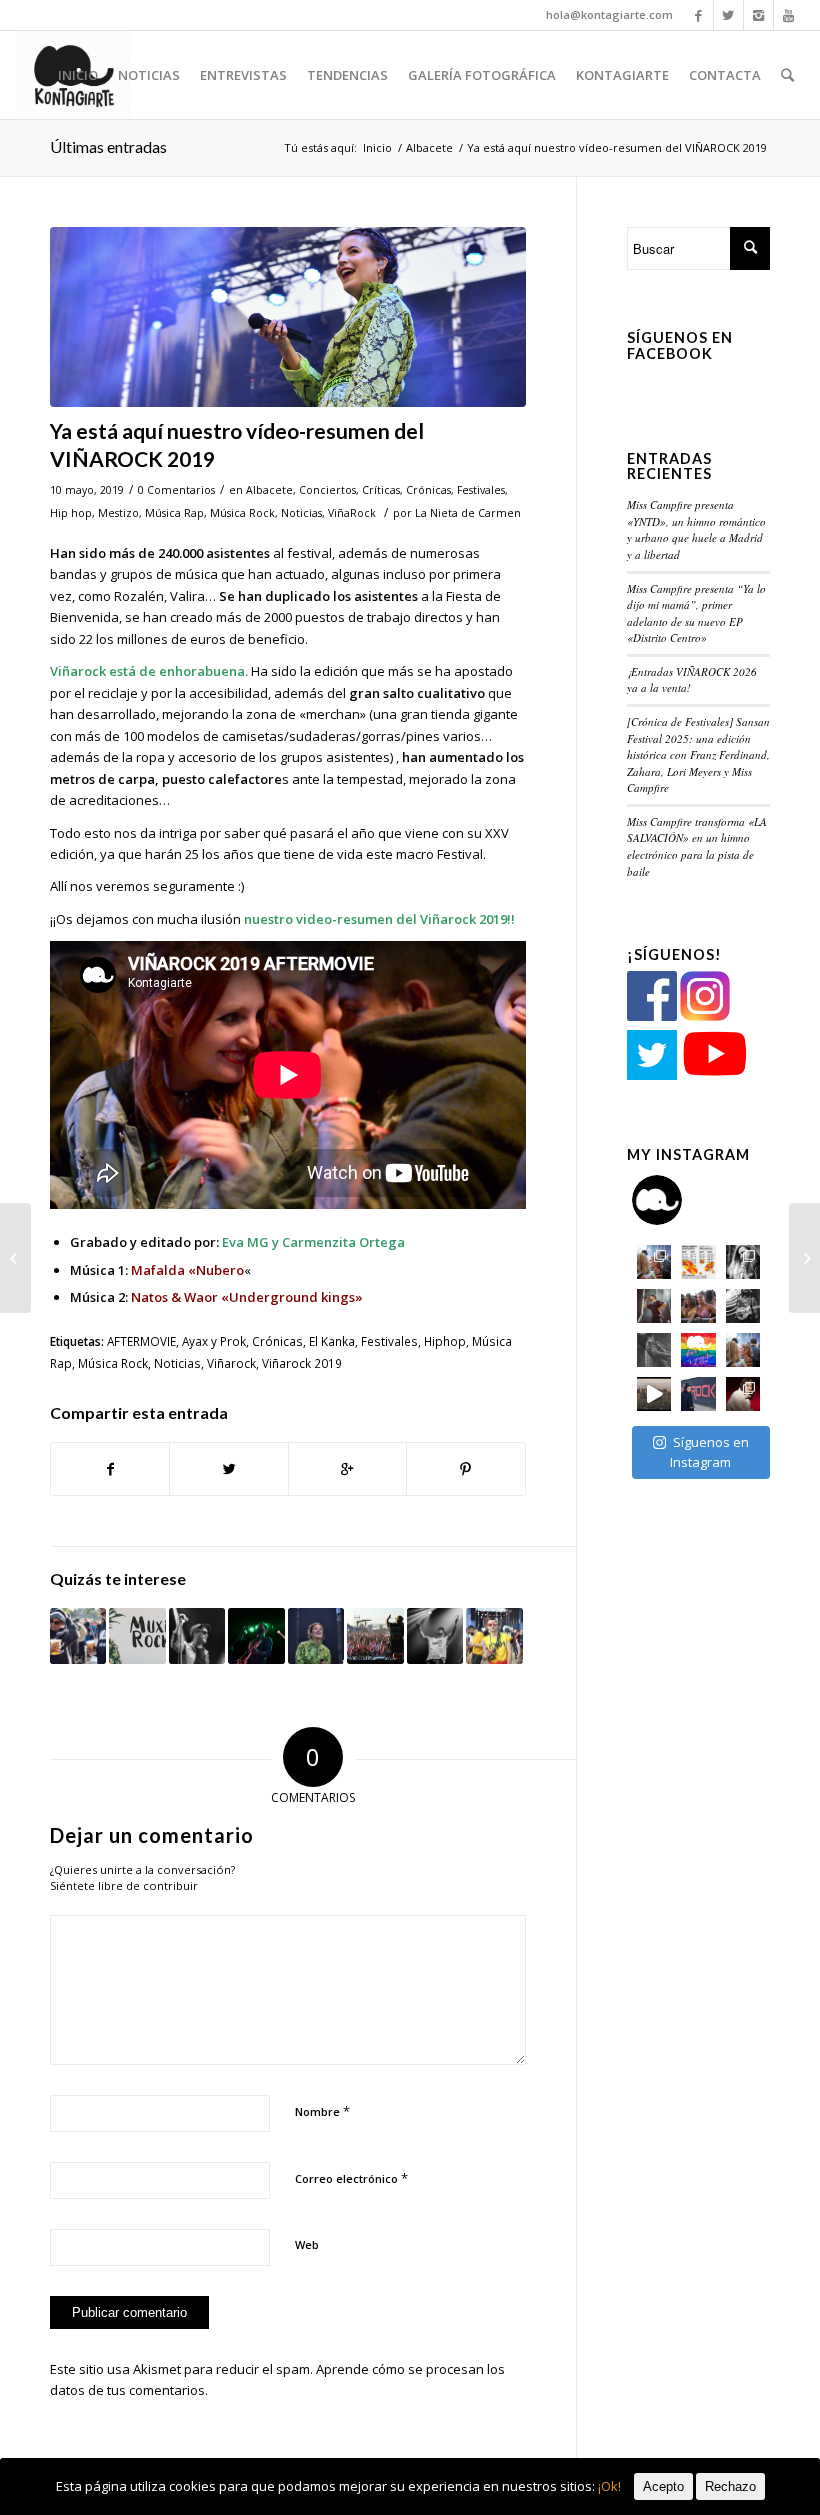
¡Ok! (609, 2486)
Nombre (322, 2111)
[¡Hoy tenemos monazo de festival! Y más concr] (698, 1306)
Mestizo (118, 513)
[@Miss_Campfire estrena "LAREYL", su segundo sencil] (654, 1394)
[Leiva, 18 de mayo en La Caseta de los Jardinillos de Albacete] (804, 1258)
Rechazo (730, 2486)
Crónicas (428, 490)
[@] (687, 1200)
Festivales (481, 490)
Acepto (663, 2486)
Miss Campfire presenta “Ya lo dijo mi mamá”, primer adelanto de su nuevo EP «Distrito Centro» (696, 613)
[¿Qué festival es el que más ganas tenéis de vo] (743, 1350)
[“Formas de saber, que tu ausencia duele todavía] (743, 1306)
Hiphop (445, 1341)
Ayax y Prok (214, 1341)
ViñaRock (352, 513)
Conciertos (327, 490)
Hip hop (71, 513)
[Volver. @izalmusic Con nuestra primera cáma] (654, 1350)
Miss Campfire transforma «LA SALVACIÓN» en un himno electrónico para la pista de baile (697, 846)
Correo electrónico (351, 2178)
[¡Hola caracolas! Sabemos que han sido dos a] (698, 1262)
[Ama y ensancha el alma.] (698, 1350)
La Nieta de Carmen (468, 513)
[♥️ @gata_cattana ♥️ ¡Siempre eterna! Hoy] (743, 1394)
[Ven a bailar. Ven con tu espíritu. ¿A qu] (654, 1262)
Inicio (377, 147)
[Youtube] (789, 15)
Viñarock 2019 (302, 1363)
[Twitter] (728, 15)
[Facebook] (698, 15)
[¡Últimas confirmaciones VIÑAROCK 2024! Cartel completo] (316, 1636)
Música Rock (242, 513)
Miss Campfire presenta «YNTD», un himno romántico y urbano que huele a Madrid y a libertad (696, 529)
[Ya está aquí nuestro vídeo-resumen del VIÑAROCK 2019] (288, 317)
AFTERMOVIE (141, 1341)
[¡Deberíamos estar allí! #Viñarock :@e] (698, 1394)
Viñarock (231, 1363)
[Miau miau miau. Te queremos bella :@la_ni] (743, 1262)
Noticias (301, 513)
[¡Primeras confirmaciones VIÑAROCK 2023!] (494, 1636)
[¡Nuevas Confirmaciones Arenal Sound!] (197, 1636)
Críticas (381, 490)
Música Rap (174, 513)
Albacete (429, 147)
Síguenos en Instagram (709, 1452)
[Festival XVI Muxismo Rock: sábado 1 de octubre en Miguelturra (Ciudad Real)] (137, 1636)
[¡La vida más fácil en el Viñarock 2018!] (78, 1636)
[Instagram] (758, 15)
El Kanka (332, 1341)
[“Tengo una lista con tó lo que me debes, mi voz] (654, 1306)
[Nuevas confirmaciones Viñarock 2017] (435, 1636)
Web (307, 2244)
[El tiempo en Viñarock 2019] (15, 1258)
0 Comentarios (176, 490)
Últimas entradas (108, 146)
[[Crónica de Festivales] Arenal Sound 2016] (375, 1636)
